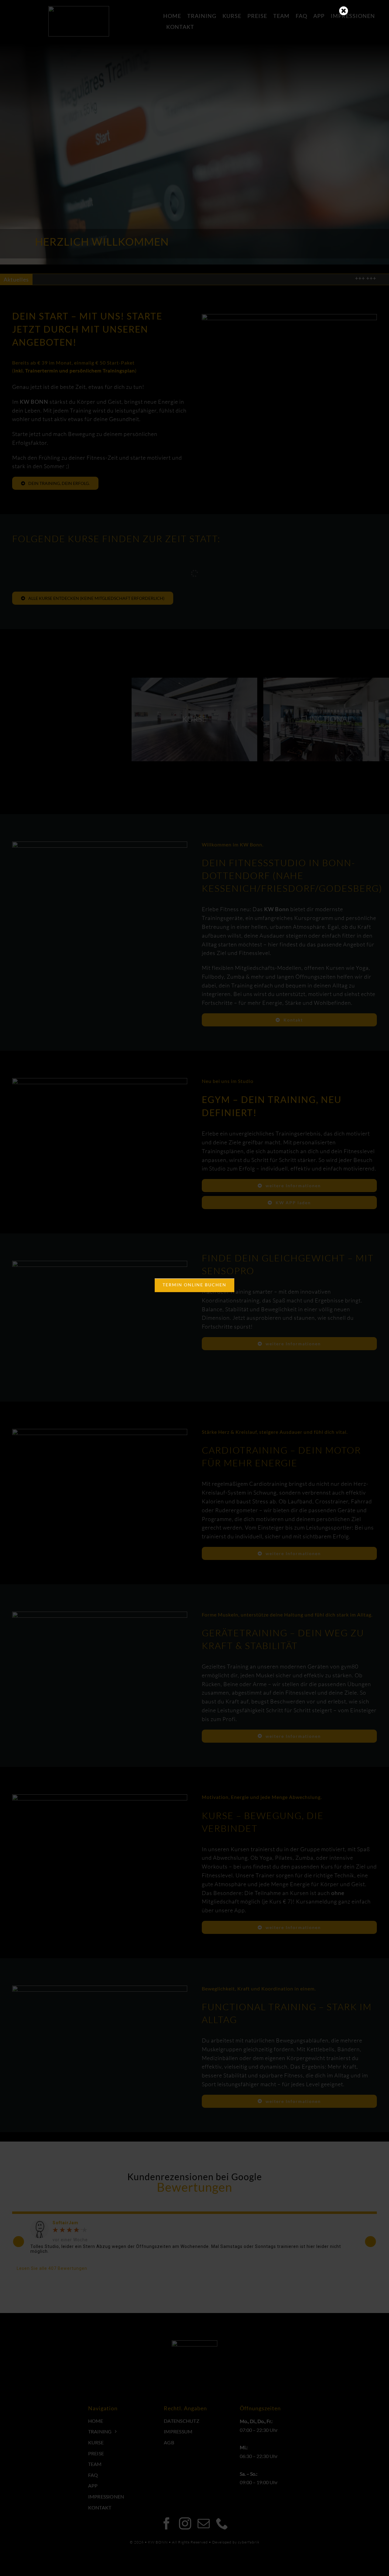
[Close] (344, 11)
